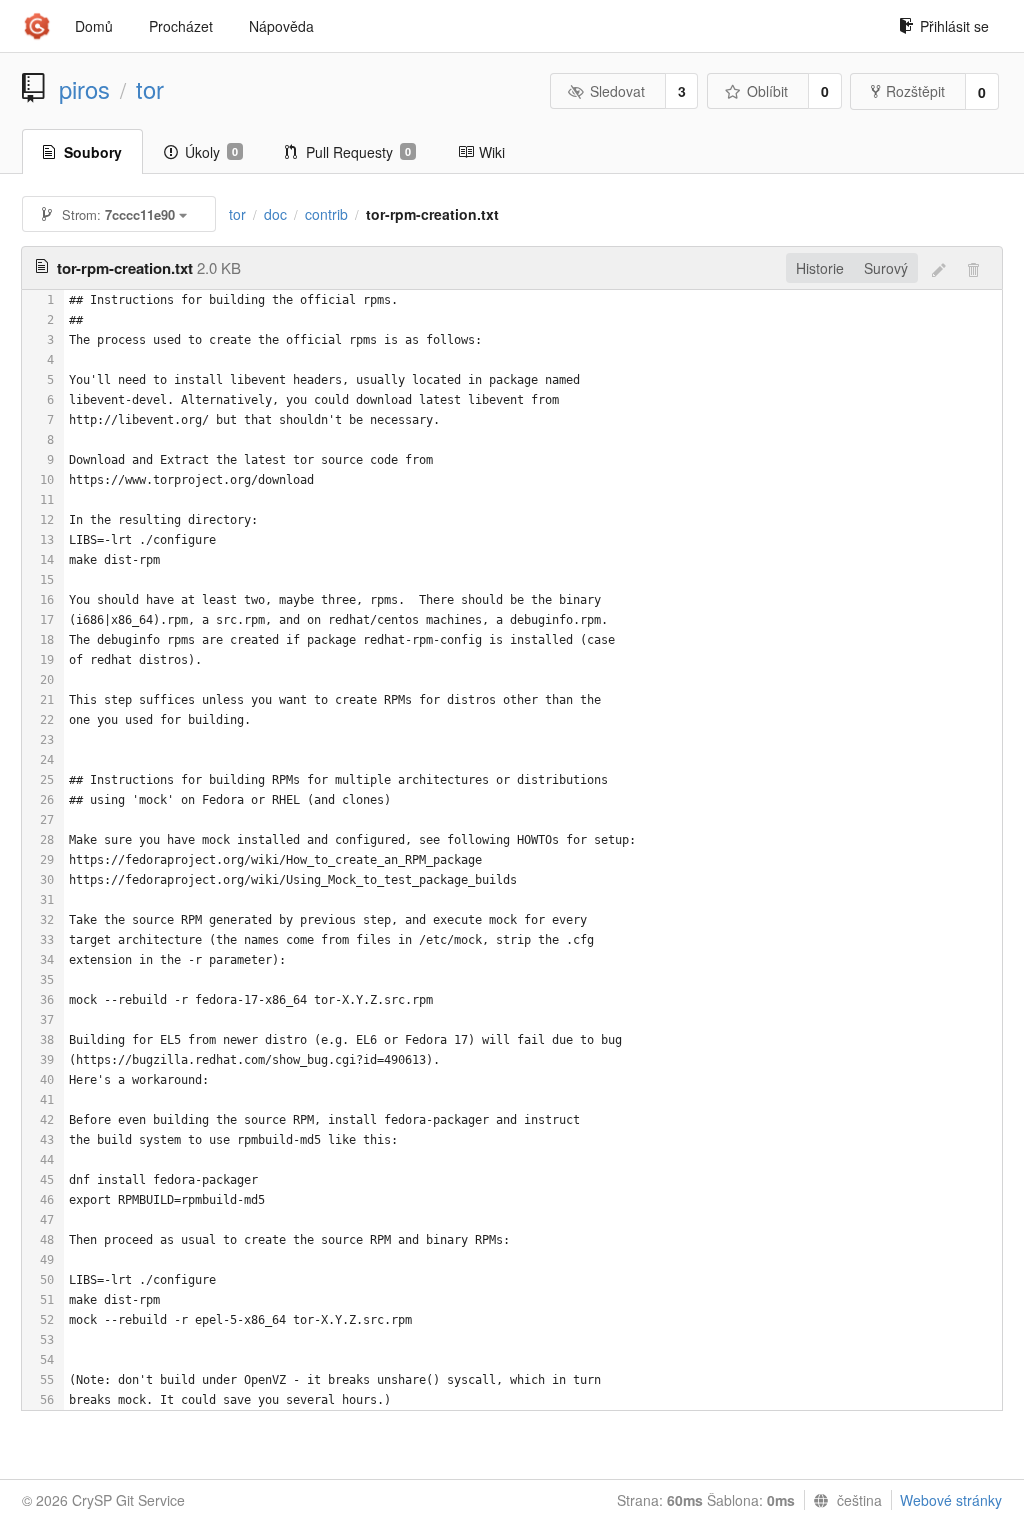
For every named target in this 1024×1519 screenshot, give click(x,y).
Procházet (181, 26)
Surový (886, 268)
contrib (326, 214)
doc (275, 214)
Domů (94, 26)
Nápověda (281, 26)
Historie (820, 268)
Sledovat (617, 91)
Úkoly (211, 152)
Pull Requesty (358, 152)
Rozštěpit (915, 91)
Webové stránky (951, 1500)
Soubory (93, 152)
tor (150, 89)
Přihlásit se (954, 26)
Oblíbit (767, 91)
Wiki (492, 152)
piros (84, 89)
